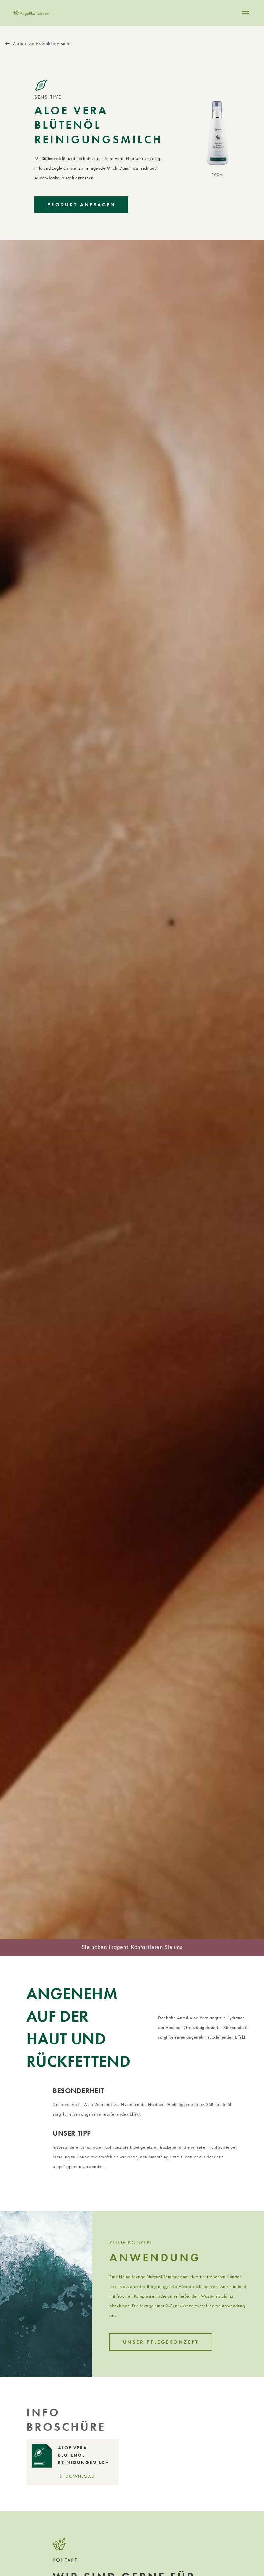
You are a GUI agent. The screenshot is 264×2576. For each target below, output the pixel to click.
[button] (245, 13)
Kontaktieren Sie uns (156, 1947)
